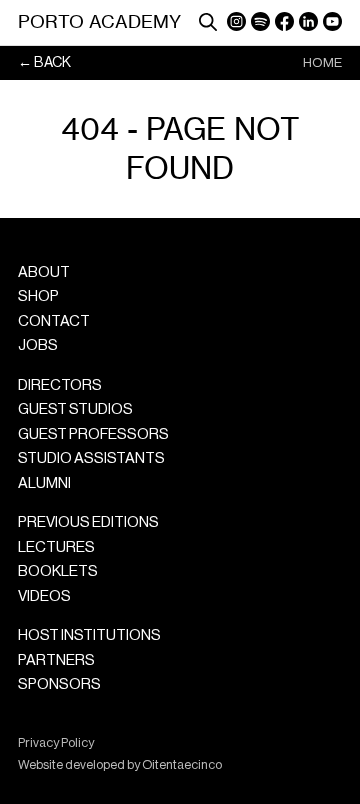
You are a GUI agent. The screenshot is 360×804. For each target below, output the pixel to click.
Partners (56, 660)
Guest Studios (75, 409)
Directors (60, 385)
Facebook (284, 21)
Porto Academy (99, 21)
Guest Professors (93, 434)
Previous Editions (88, 522)
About (44, 272)
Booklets (58, 571)
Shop (38, 296)
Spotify (260, 21)
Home (322, 62)
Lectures (56, 547)
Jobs (38, 345)
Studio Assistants (91, 458)
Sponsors (59, 684)
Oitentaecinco (182, 765)
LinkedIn (308, 21)
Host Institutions (89, 635)
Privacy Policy (56, 743)
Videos (44, 596)
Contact (54, 321)
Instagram (236, 21)
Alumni (44, 483)
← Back (44, 62)
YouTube (332, 21)
